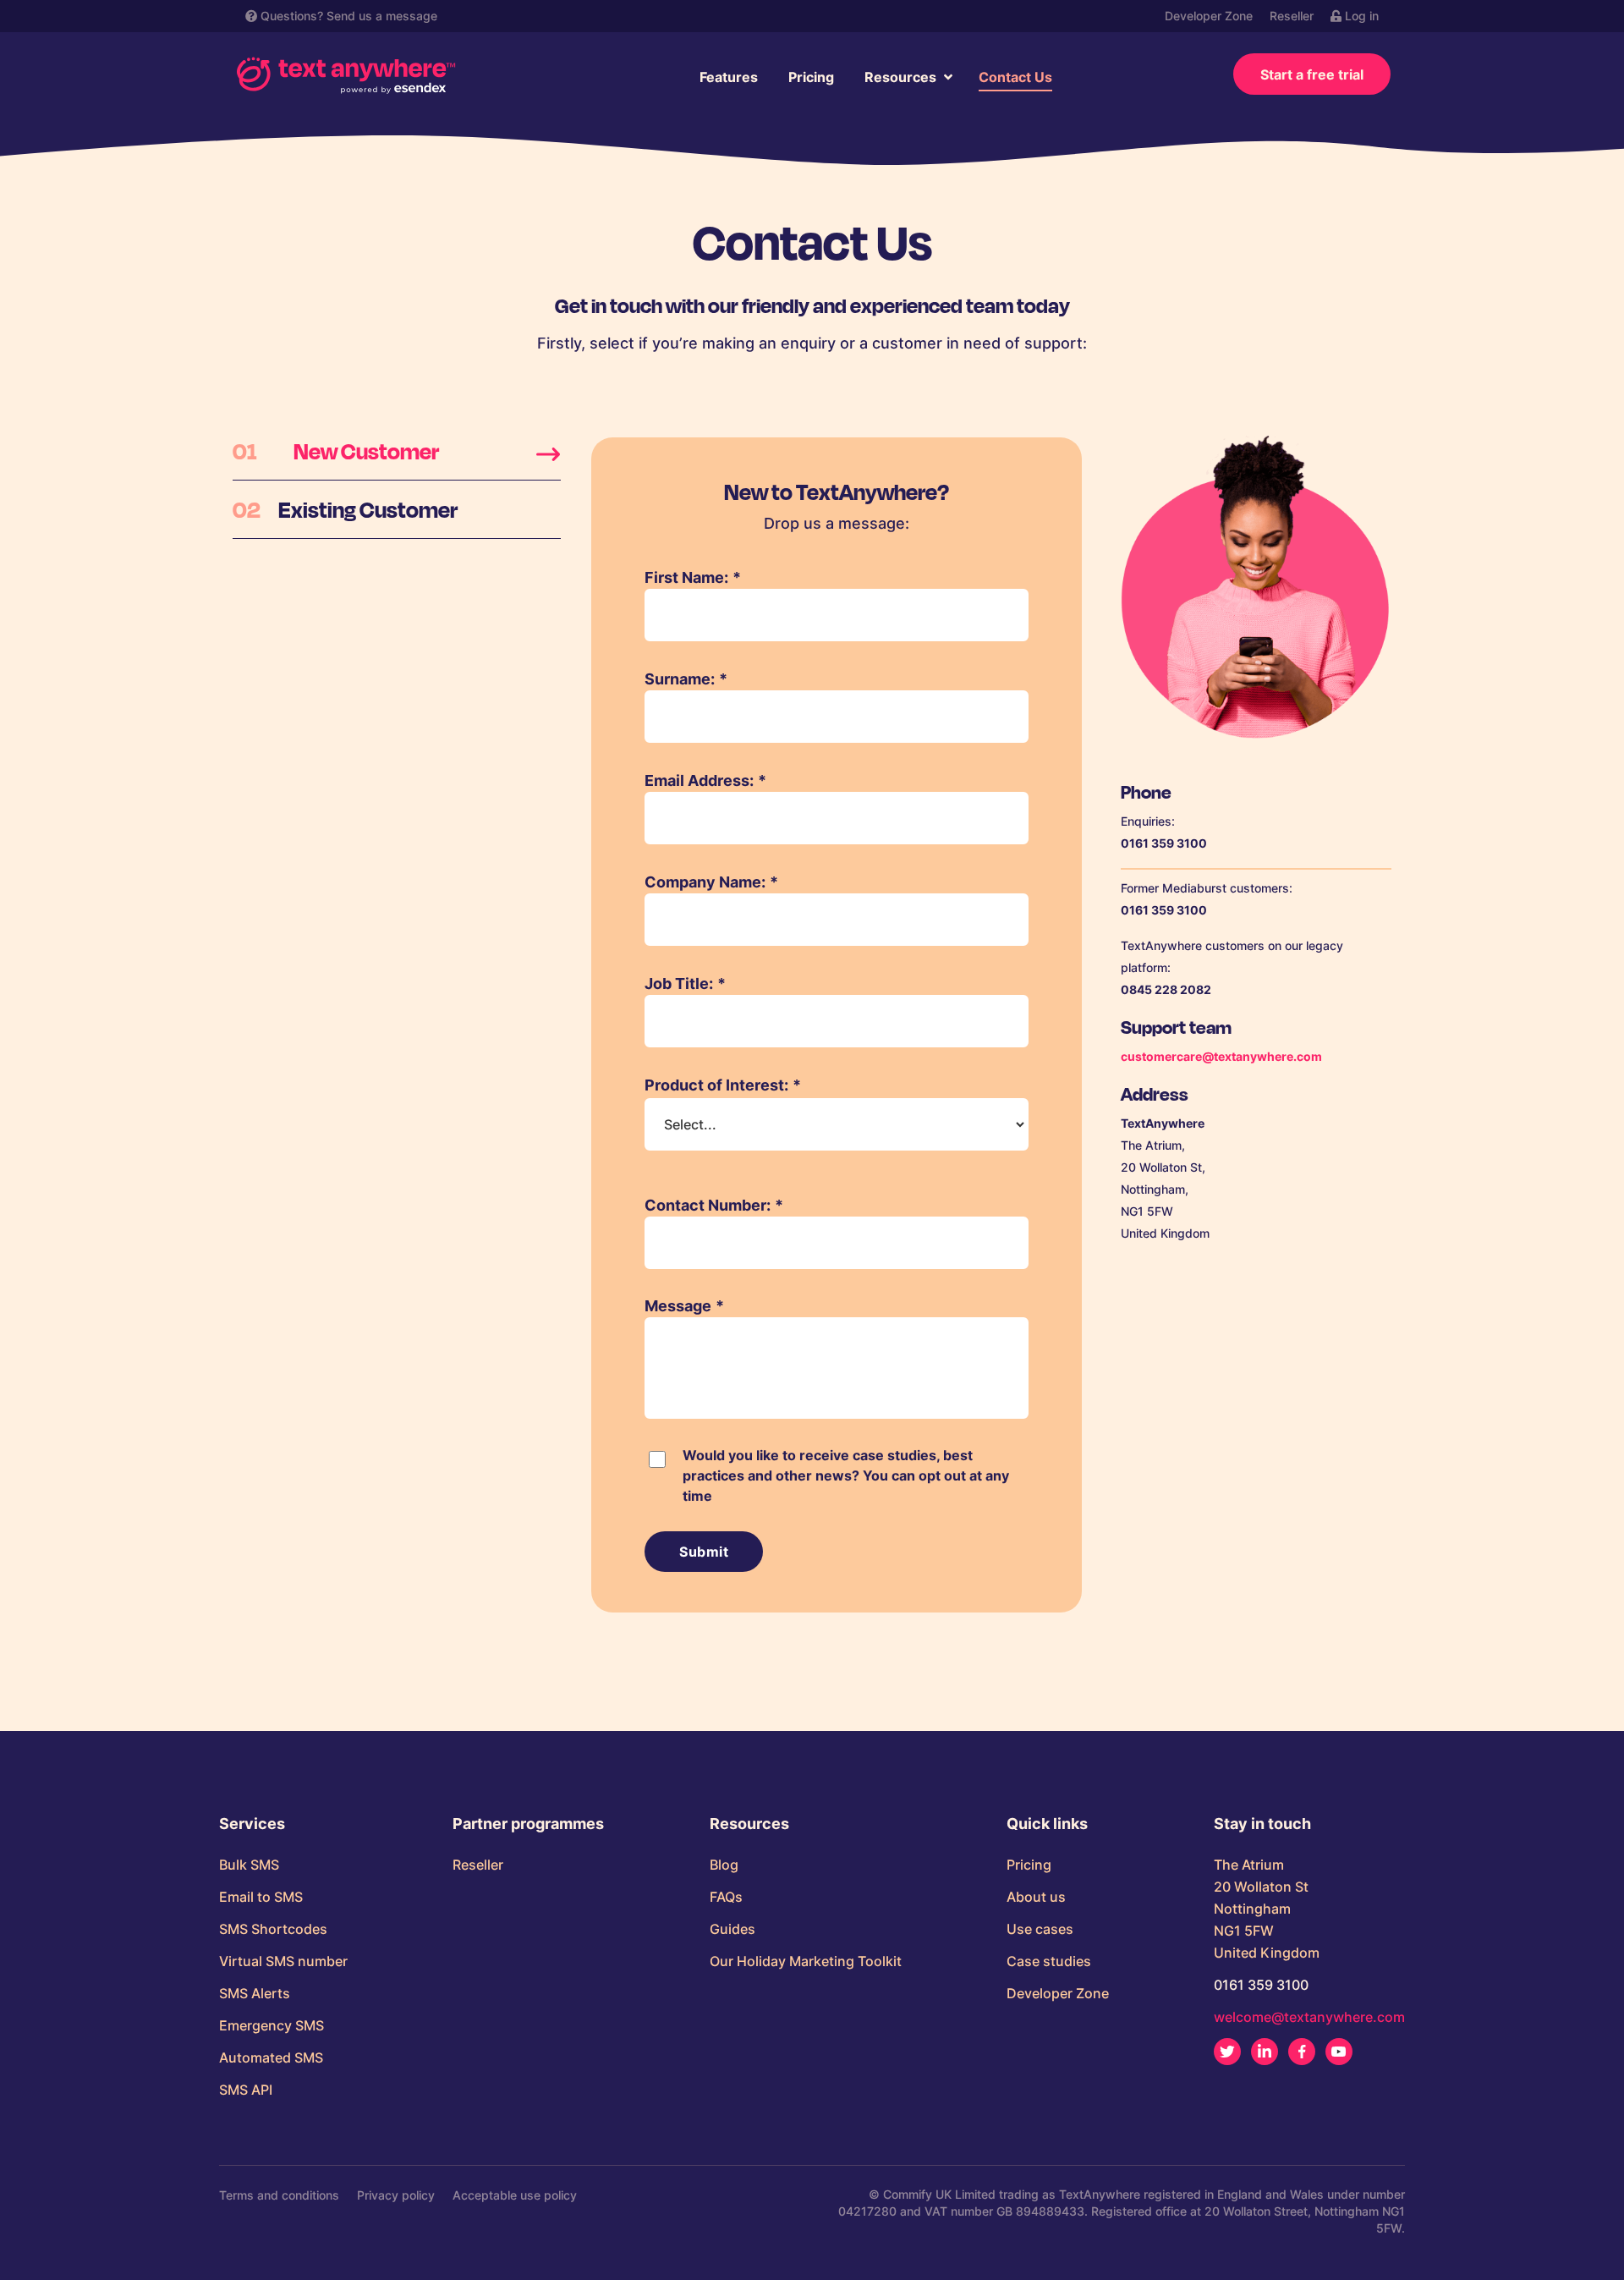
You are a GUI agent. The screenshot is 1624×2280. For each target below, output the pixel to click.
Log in (1360, 16)
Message (684, 1306)
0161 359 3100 (1261, 1985)
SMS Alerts (255, 1993)
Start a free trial (1312, 74)
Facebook (1302, 2052)
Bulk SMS (249, 1865)
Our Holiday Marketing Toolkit (806, 1961)
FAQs (726, 1897)
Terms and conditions (279, 2195)
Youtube (1339, 2052)
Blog (724, 1865)
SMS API (246, 2090)
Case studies (1049, 1961)
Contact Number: (714, 1205)
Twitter (1227, 2052)
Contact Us (1015, 77)
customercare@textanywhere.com (1221, 1056)
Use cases (1040, 1929)
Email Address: (705, 780)
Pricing (811, 77)
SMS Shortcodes (273, 1929)
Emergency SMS (272, 2025)
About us (1036, 1897)
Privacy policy (396, 2195)
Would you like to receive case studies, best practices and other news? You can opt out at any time (846, 1475)
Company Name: (711, 882)
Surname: (686, 679)
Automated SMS (271, 2057)
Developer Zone (1209, 16)
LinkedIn (1265, 2052)
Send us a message (382, 16)
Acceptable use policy (515, 2195)
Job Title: (685, 983)
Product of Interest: (723, 1085)
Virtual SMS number (283, 1961)
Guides (732, 1929)
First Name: (693, 577)
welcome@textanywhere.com (1309, 2017)
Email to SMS (261, 1897)
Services (252, 1824)
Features (729, 77)
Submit (704, 1552)
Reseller (1292, 16)
